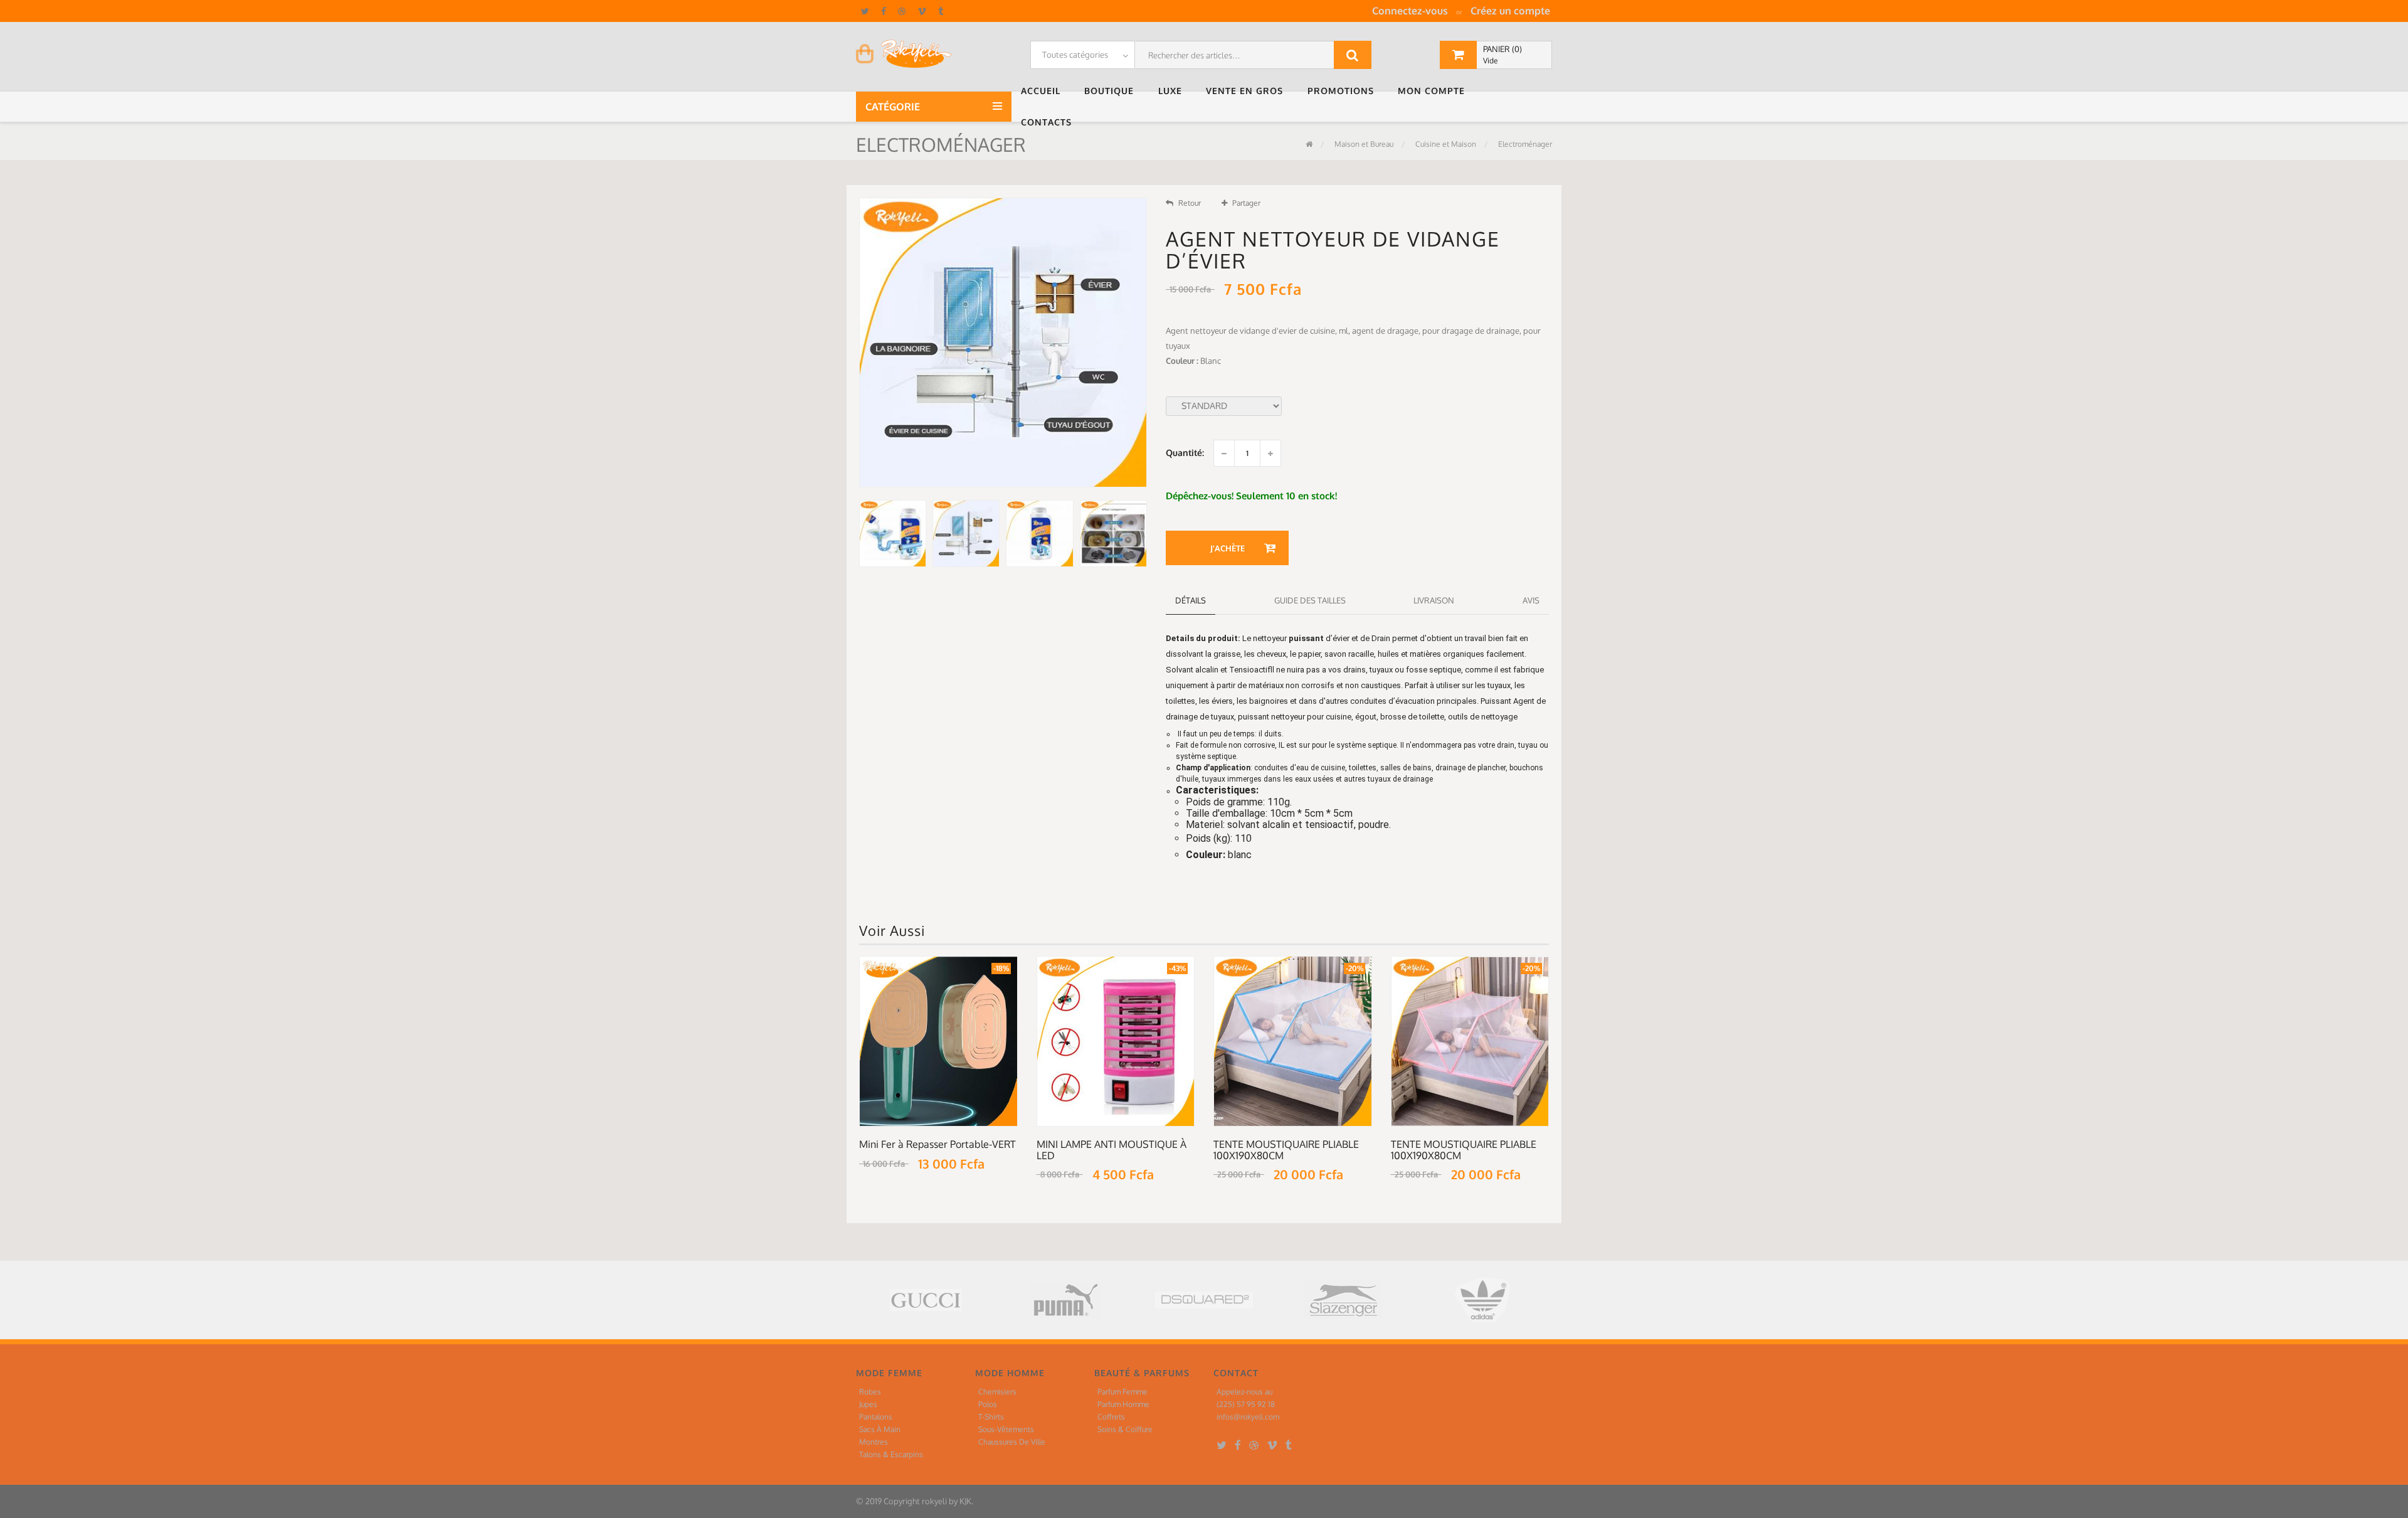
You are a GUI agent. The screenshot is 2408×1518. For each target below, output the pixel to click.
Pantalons (876, 1417)
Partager (1246, 203)
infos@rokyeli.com (1248, 1417)
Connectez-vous (1410, 11)
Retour (1190, 203)
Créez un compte (1510, 11)
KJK (965, 1501)
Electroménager (1524, 144)
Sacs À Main (880, 1429)
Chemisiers (997, 1392)
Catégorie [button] (894, 107)
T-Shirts (991, 1417)
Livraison (1434, 600)
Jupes (868, 1404)
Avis (1531, 600)
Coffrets (1111, 1417)
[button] (1043, 91)
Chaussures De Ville (1012, 1442)
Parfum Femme (1122, 1392)
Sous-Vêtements (1006, 1429)
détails (1191, 600)
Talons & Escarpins (891, 1454)
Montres (874, 1442)
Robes (870, 1392)
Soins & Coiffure (1125, 1429)
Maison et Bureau (1363, 144)
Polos (988, 1404)
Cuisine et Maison (1445, 144)
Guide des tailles (1310, 600)
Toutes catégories (1075, 55)
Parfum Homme (1123, 1404)
